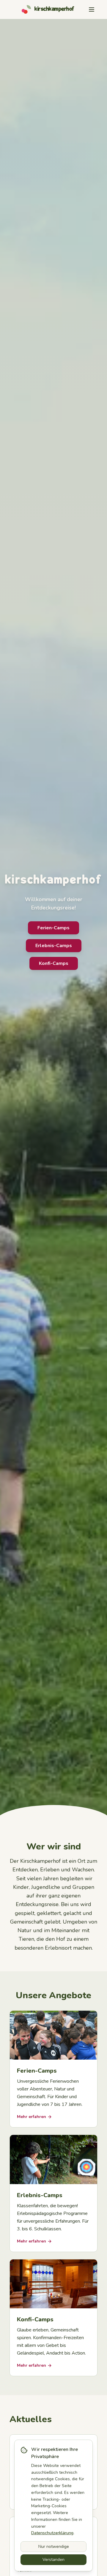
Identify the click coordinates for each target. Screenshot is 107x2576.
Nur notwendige (54, 2547)
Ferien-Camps (53, 928)
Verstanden (53, 2560)
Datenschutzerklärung (52, 2533)
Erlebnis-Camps (54, 946)
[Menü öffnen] (92, 9)
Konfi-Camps (54, 963)
